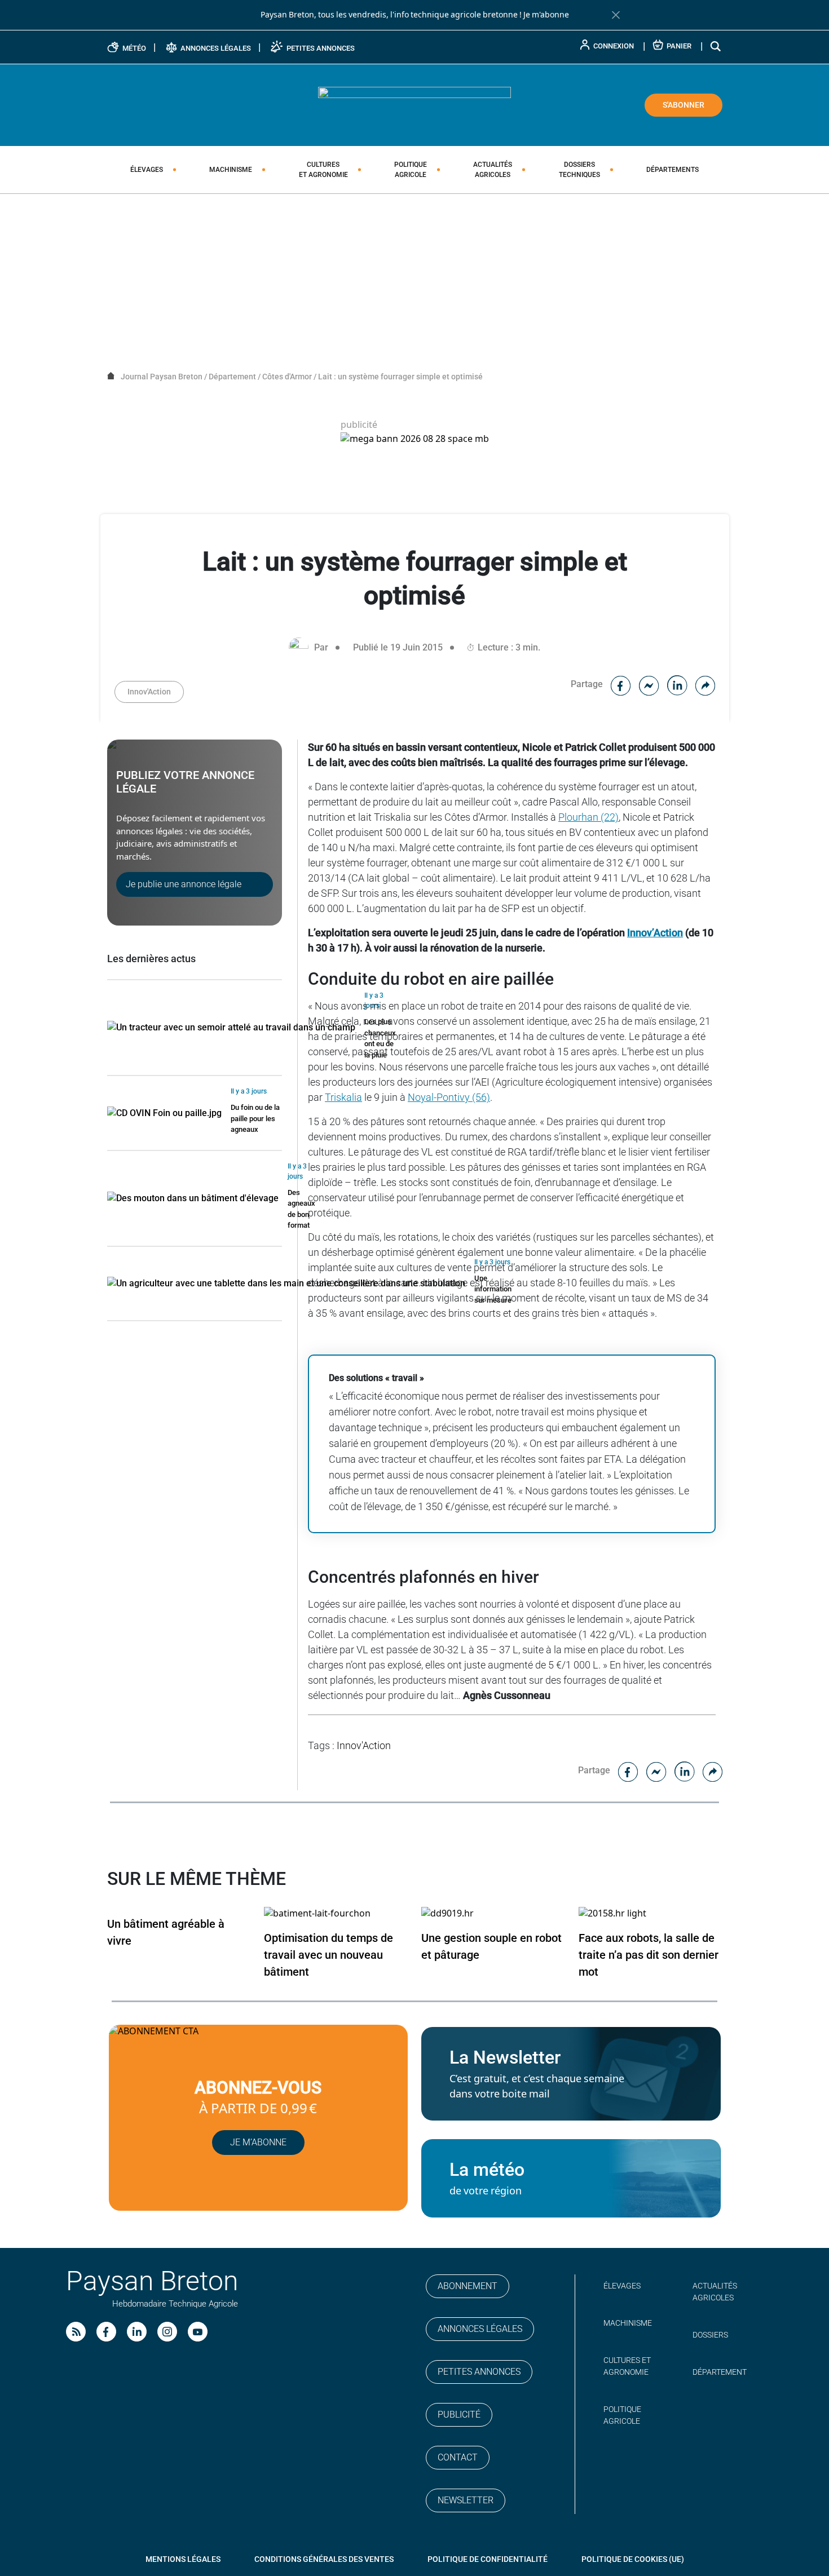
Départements (673, 170)
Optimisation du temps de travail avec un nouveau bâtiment (328, 1955)
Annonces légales (480, 2329)
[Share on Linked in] (677, 684)
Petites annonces (479, 2372)
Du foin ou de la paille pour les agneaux (255, 1118)
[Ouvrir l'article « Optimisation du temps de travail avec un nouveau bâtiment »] (317, 1913)
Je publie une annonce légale (184, 884)
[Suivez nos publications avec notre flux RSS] (76, 2332)
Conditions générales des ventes (324, 2559)
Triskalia (343, 1097)
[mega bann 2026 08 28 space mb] (415, 439)
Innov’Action (655, 933)
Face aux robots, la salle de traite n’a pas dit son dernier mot (649, 1955)
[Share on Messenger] (649, 684)
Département (720, 2372)
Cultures (323, 170)
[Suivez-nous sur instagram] (167, 2332)
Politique (411, 170)
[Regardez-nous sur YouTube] (198, 2332)
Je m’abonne (258, 2142)
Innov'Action (149, 692)
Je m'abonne (546, 15)
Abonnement (468, 2286)
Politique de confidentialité (488, 2559)
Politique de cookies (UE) (633, 2559)
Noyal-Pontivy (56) (449, 1097)
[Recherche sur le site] (716, 46)
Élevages (147, 170)
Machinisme (231, 170)
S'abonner (684, 105)
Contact (458, 2457)
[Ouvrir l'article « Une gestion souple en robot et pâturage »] (447, 1913)
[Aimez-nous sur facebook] (106, 2332)
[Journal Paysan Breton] (414, 104)
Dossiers (579, 170)
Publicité (459, 2415)
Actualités (493, 170)
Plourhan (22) (588, 817)
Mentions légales (183, 2559)
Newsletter (466, 2500)
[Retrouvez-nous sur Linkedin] (137, 2332)
